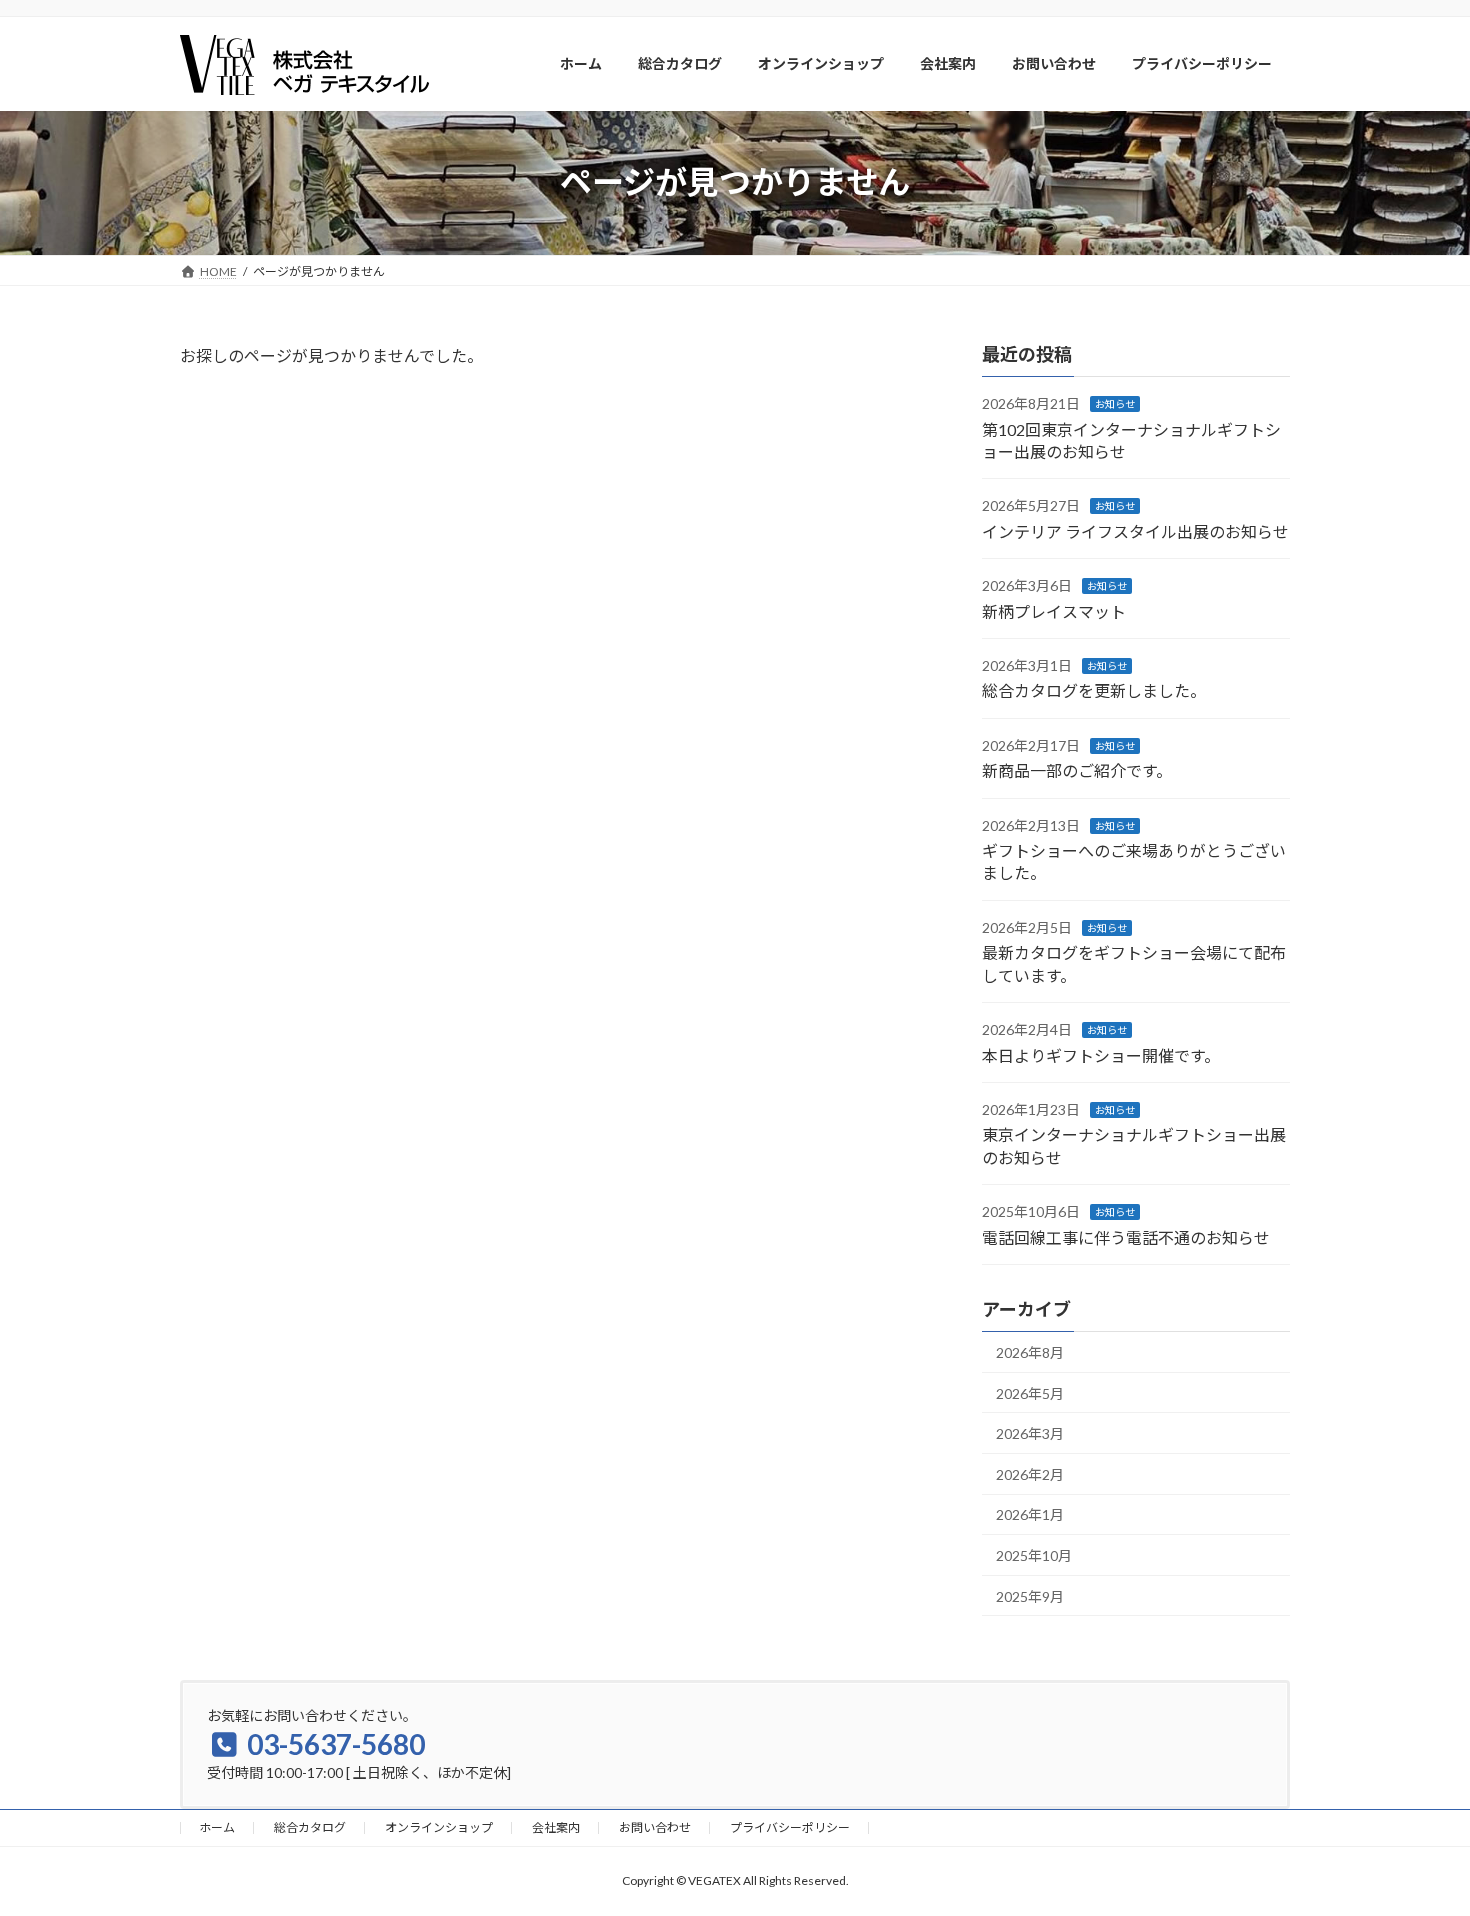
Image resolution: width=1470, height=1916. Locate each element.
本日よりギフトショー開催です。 (1101, 1054)
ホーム (217, 1827)
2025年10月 (1034, 1555)
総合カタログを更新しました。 (1094, 690)
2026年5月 (1030, 1392)
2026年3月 (1030, 1433)
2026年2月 (1030, 1473)
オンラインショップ (439, 1827)
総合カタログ (310, 1827)
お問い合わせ (655, 1827)
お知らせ (1115, 404)
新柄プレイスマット (1054, 610)
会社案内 (556, 1827)
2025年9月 (1030, 1595)
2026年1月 (1030, 1514)
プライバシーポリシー (790, 1827)
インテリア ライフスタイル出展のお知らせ (1135, 530)
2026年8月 (1030, 1352)
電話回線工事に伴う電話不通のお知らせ (1126, 1236)
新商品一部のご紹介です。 (1077, 770)
